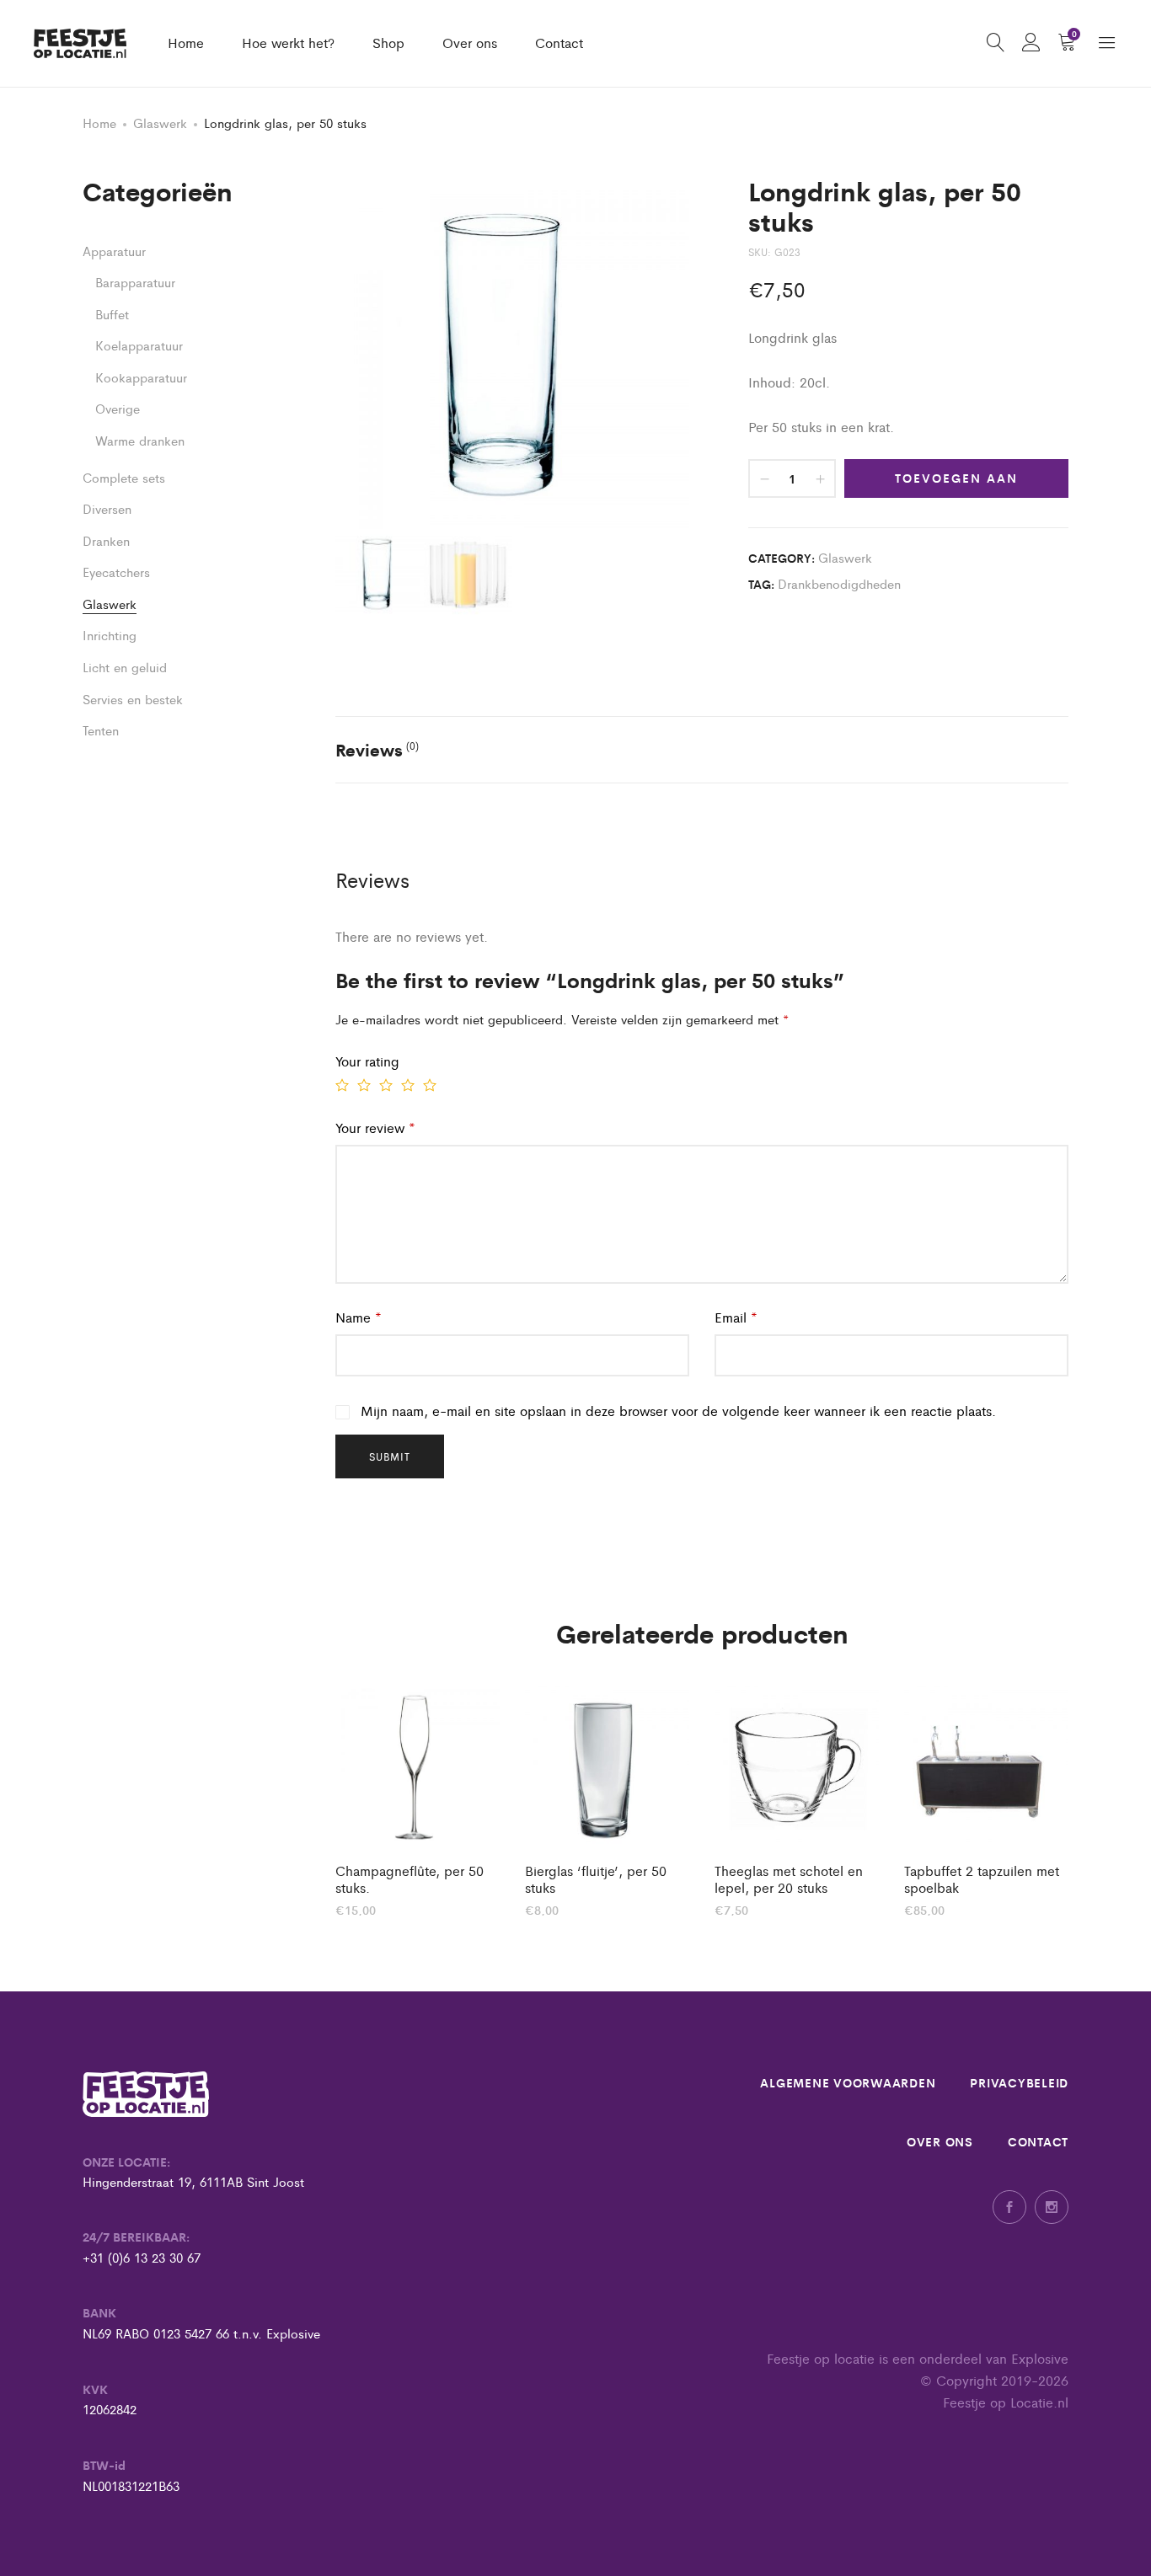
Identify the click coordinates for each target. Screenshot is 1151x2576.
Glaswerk (160, 123)
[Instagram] (1052, 2207)
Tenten (101, 730)
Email (736, 1317)
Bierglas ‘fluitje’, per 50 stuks (596, 1879)
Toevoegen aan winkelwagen (956, 484)
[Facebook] (1009, 2207)
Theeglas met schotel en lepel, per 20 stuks (789, 1879)
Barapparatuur (135, 282)
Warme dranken (140, 440)
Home (186, 43)
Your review (375, 1128)
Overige (118, 408)
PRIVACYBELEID (1019, 2082)
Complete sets (124, 477)
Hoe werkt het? (288, 43)
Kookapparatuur (141, 377)
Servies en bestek (133, 699)
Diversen (107, 508)
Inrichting (110, 635)
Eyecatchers (116, 572)
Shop (388, 43)
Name (359, 1317)
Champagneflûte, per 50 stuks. (410, 1879)
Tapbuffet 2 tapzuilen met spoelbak (982, 1879)
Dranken (106, 540)
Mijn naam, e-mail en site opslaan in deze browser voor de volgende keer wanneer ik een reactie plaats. (678, 1411)
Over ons (470, 43)
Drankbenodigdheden (839, 583)
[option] (418, 1800)
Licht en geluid (125, 667)
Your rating (367, 1061)
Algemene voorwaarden (848, 2082)
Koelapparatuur (139, 345)
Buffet (112, 314)
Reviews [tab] (377, 749)
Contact (559, 43)
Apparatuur (114, 251)
